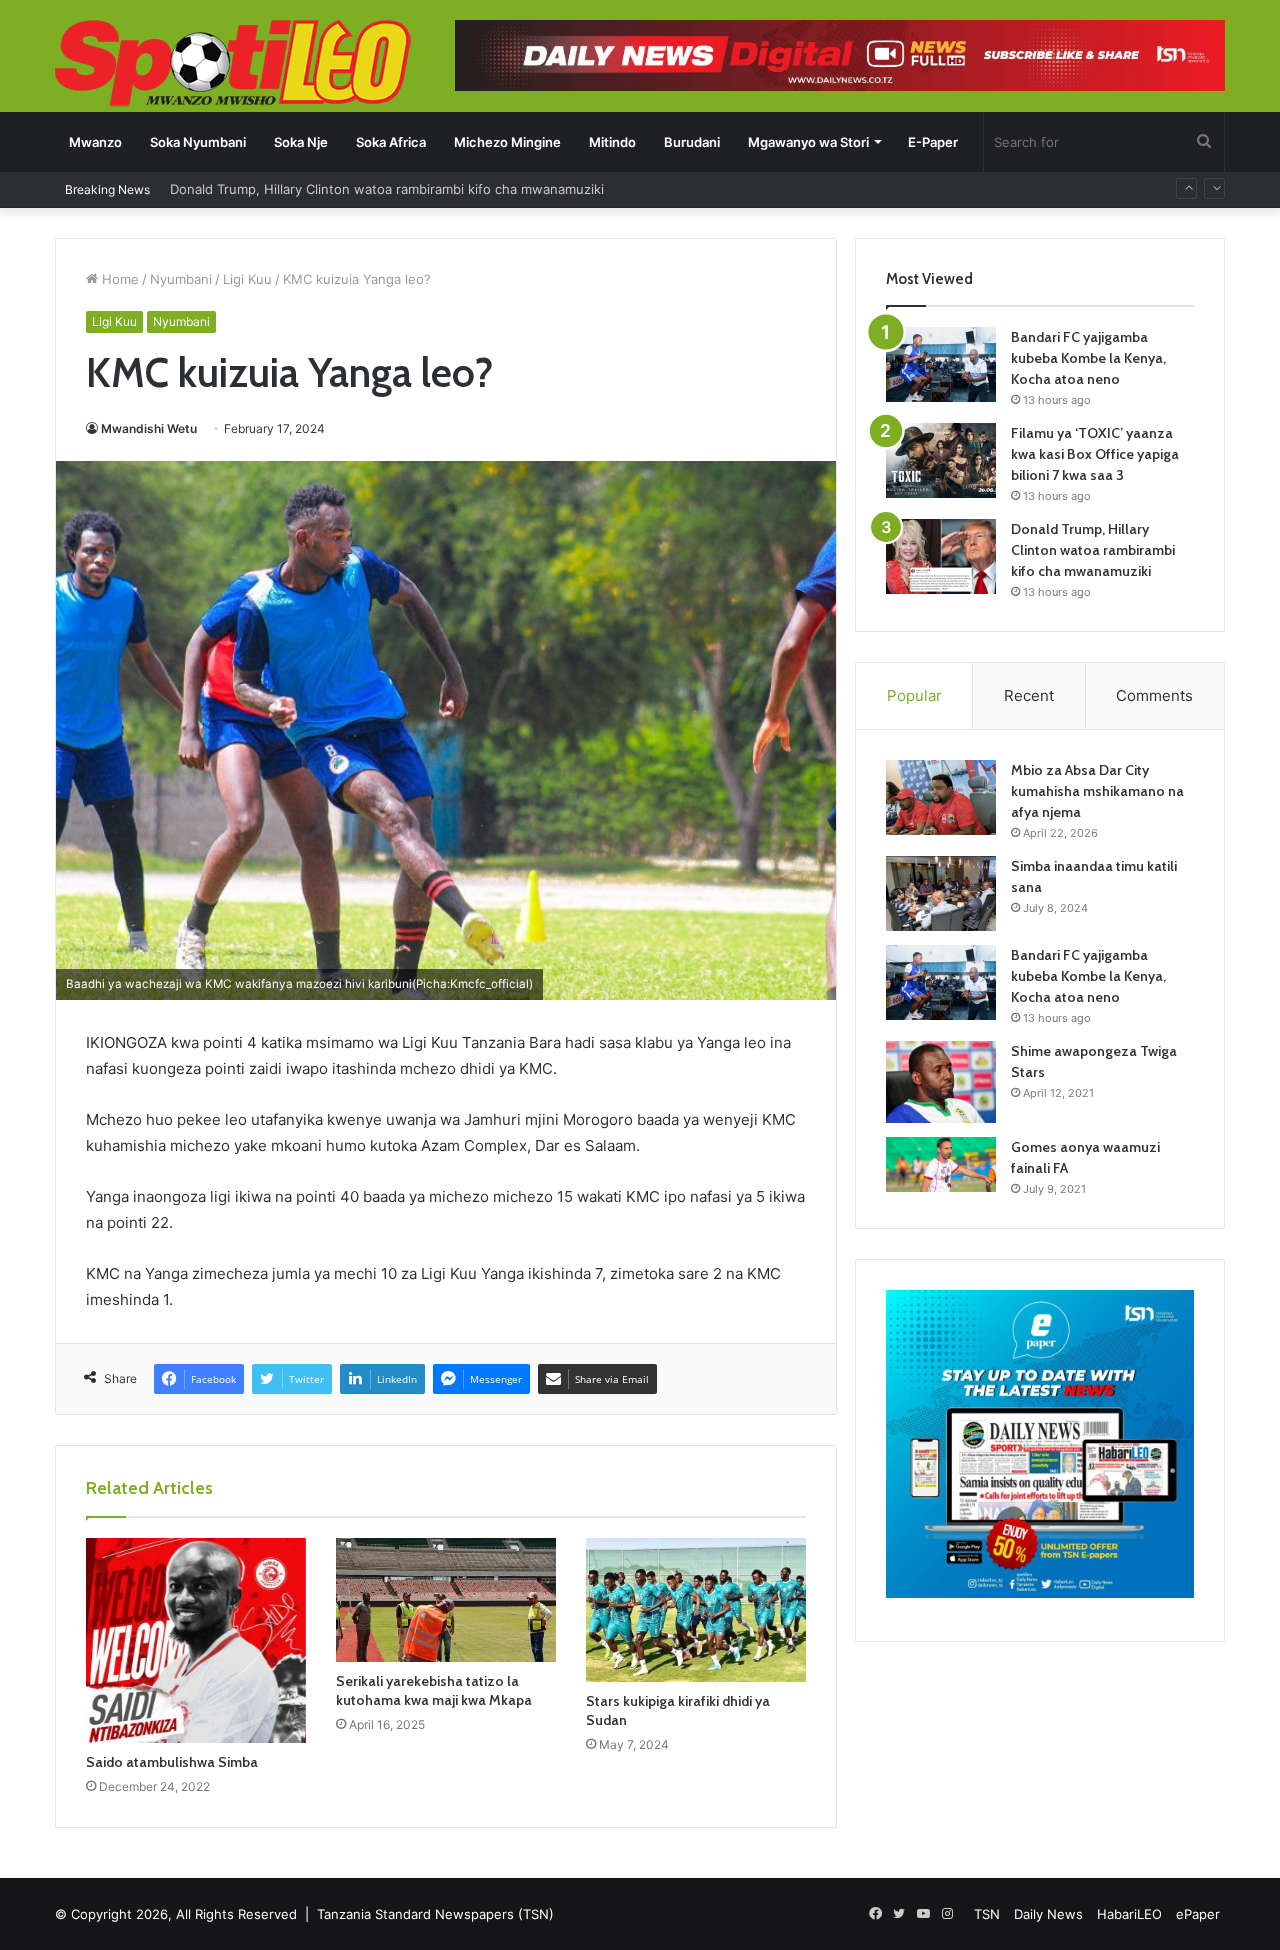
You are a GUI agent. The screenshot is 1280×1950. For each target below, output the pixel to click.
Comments (1154, 695)
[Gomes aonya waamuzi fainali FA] (941, 1164)
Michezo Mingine (507, 142)
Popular (914, 695)
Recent (1029, 695)
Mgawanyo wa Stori (808, 142)
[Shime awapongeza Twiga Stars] (941, 1082)
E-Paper (933, 142)
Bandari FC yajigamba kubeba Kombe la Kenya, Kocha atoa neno (1088, 358)
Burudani (692, 142)
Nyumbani (181, 279)
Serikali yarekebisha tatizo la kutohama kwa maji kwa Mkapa (434, 1690)
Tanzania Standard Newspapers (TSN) (435, 1914)
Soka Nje (301, 142)
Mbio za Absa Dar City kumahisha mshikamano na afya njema (1097, 791)
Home (118, 279)
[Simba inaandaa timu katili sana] (941, 893)
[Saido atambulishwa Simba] (196, 1640)
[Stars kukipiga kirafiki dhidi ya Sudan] (696, 1610)
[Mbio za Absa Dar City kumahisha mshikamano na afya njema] (941, 797)
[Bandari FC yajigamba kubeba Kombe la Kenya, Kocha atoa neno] (941, 364)
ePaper (1198, 1914)
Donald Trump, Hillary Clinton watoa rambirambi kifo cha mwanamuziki (1093, 550)
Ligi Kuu (247, 279)
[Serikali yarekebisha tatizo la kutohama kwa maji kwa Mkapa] (446, 1600)
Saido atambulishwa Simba (172, 1762)
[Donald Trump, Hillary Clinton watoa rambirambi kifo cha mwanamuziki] (941, 556)
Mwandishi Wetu (149, 428)
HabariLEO (1129, 1914)
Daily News (1048, 1914)
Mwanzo (95, 142)
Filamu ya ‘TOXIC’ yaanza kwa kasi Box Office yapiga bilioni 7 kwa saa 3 (1095, 454)
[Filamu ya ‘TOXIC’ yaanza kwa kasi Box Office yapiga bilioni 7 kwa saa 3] (941, 460)
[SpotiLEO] (233, 65)
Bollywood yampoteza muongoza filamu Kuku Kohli (327, 201)
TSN (987, 1914)
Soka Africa (391, 142)
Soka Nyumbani (198, 142)
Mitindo (612, 142)
